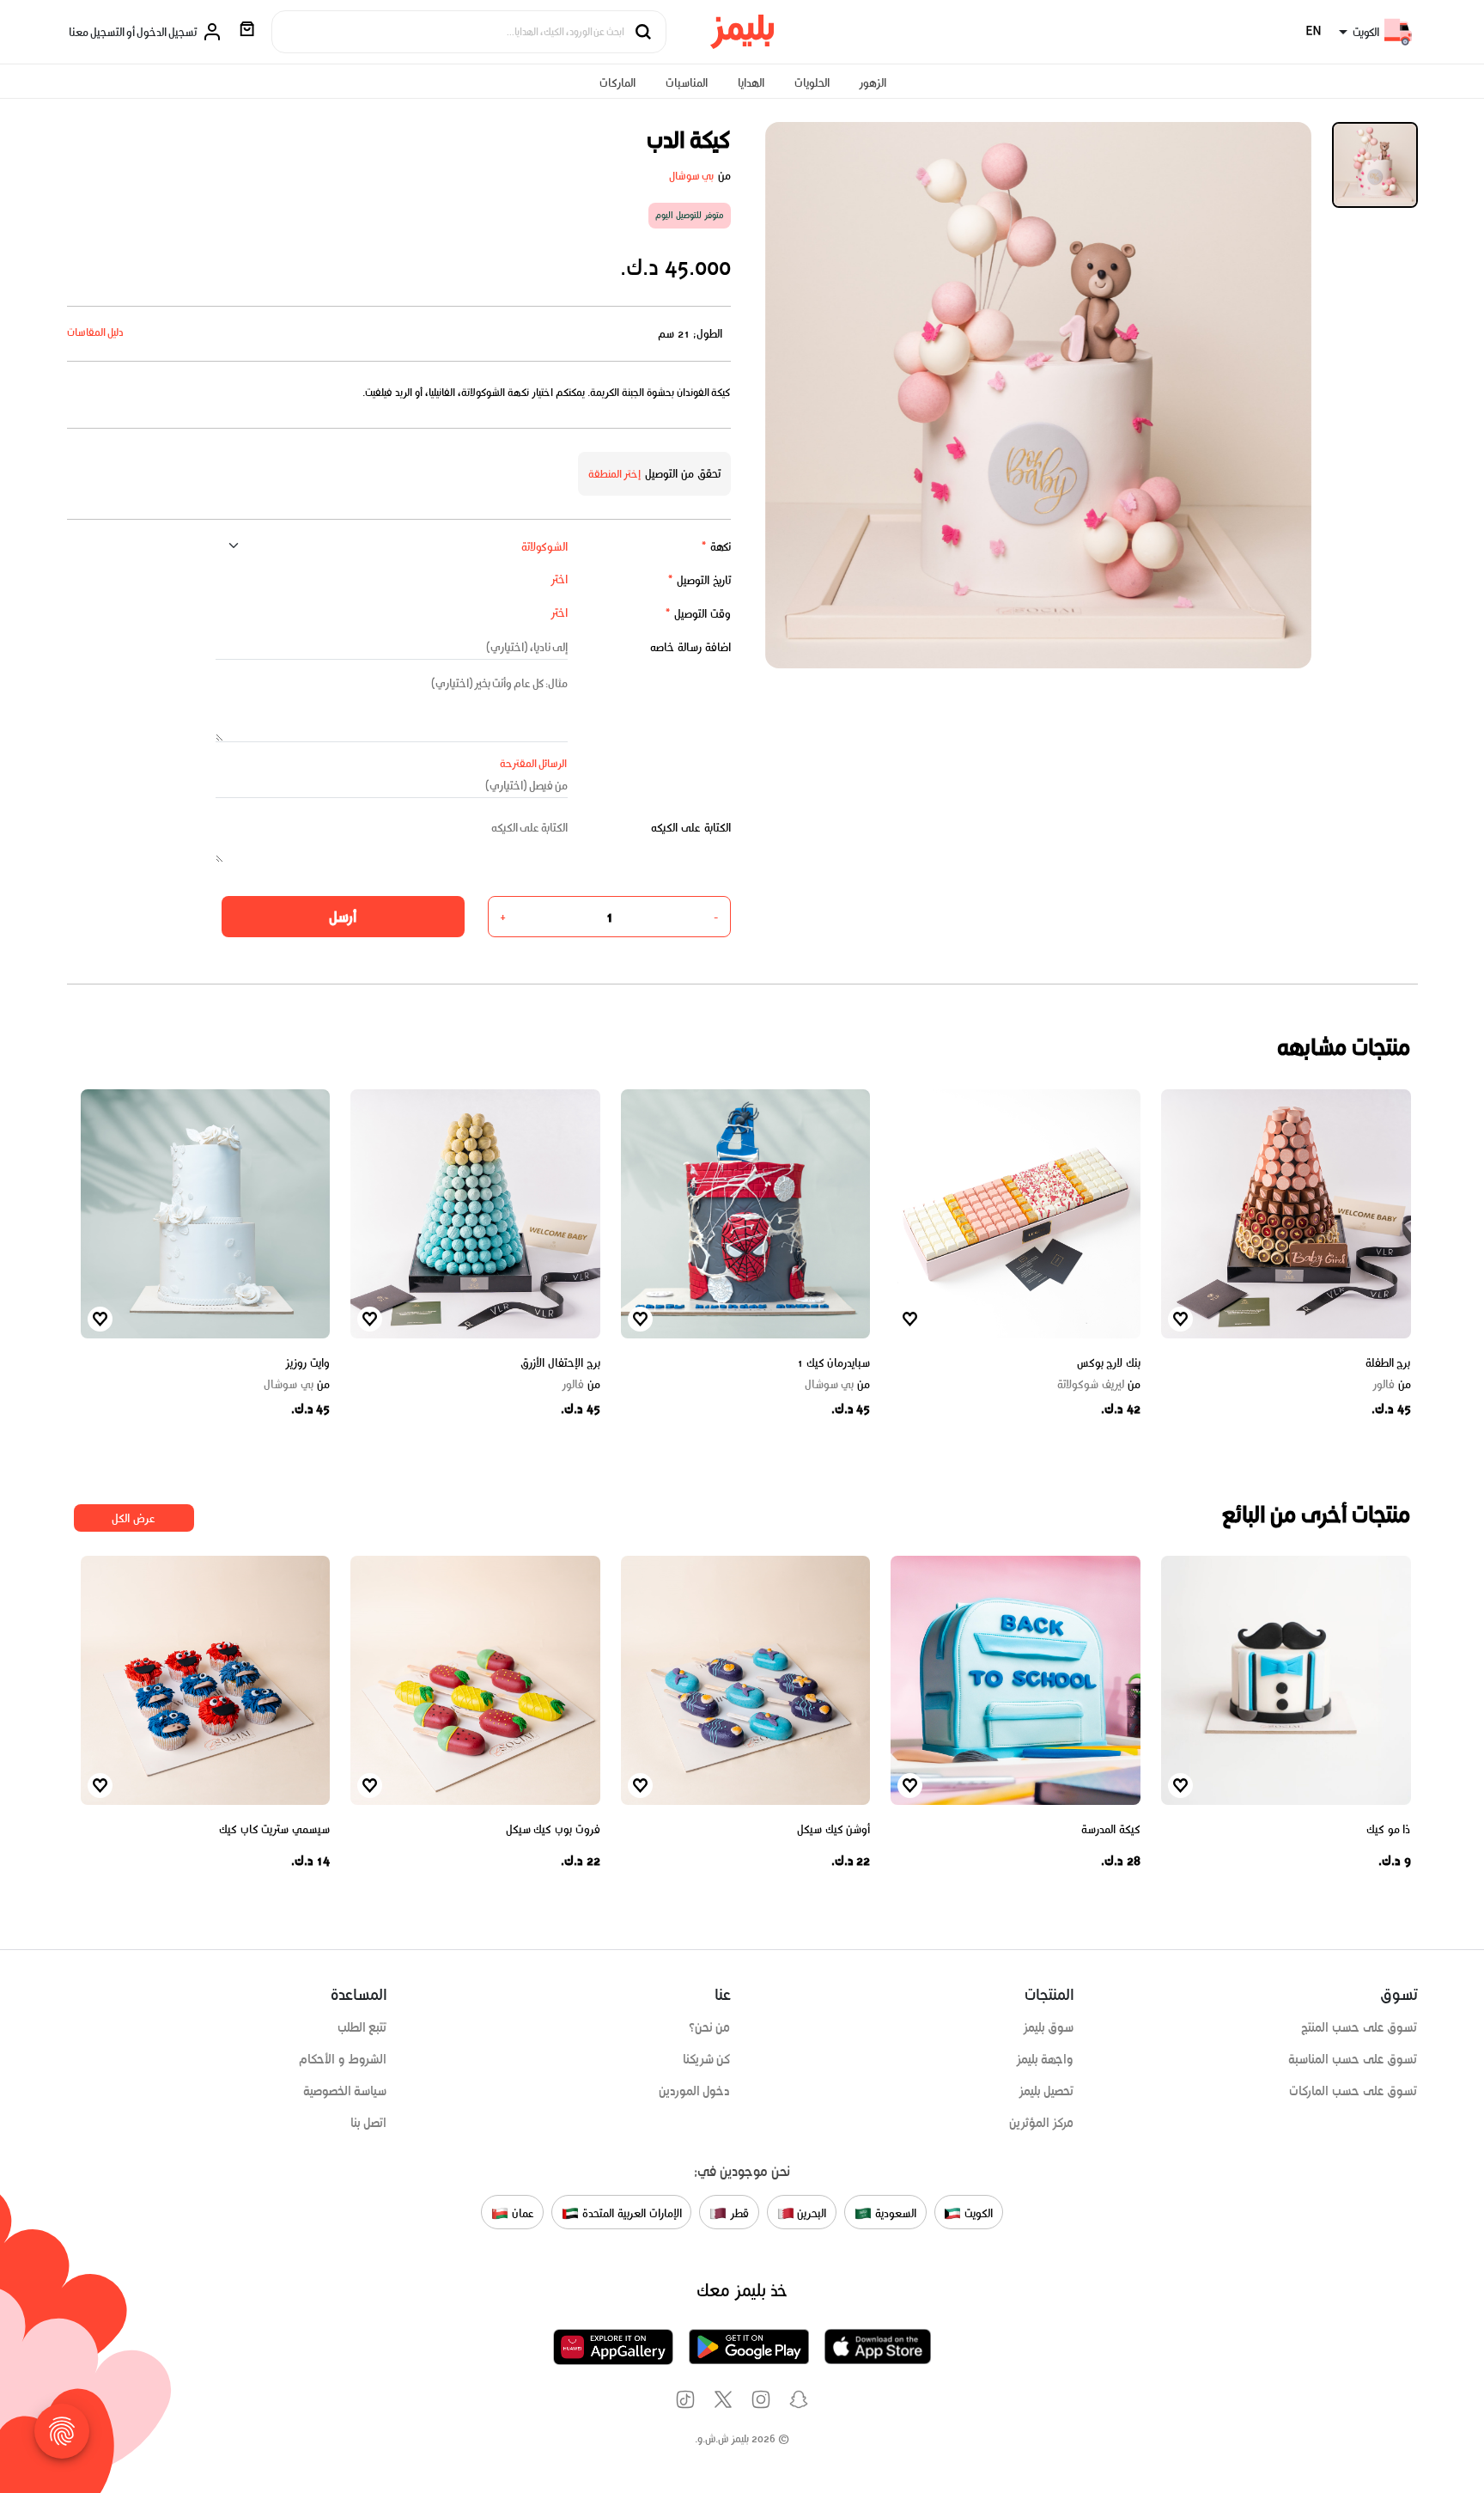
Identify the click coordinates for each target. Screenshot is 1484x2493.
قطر (738, 2213)
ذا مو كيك (1388, 1829)
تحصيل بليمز (1046, 2091)
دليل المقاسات (96, 332)
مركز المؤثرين (1042, 2123)
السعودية (894, 2213)
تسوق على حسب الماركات (1353, 2091)
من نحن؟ (710, 2027)
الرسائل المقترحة (534, 763)
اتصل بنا (369, 2123)
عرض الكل (134, 1518)
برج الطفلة (1388, 1363)
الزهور (873, 83)
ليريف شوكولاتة (1099, 1385)
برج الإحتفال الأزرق (560, 1363)
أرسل (343, 917)
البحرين (811, 2213)
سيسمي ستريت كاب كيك (274, 1829)
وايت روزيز (307, 1363)
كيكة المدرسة (1111, 1829)
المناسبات (687, 83)
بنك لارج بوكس (1109, 1363)
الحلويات (812, 83)
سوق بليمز (1049, 2027)
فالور (1392, 1385)
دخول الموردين (695, 2091)
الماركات (617, 83)
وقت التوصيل (698, 614)
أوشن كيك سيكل (833, 1829)
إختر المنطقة (615, 474)
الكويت (977, 2213)
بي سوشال (692, 176)
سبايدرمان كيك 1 (833, 1363)
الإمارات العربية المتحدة (630, 2213)
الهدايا (751, 83)
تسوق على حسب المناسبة (1353, 2059)
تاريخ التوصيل (699, 580)
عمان (521, 2213)
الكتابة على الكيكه (691, 828)
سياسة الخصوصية (345, 2091)
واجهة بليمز (1045, 2059)
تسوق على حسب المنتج (1359, 2027)
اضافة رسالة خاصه (690, 647)
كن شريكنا (707, 2059)
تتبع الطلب (362, 2027)
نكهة (716, 547)
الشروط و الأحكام (343, 2059)
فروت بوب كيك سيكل (553, 1829)
